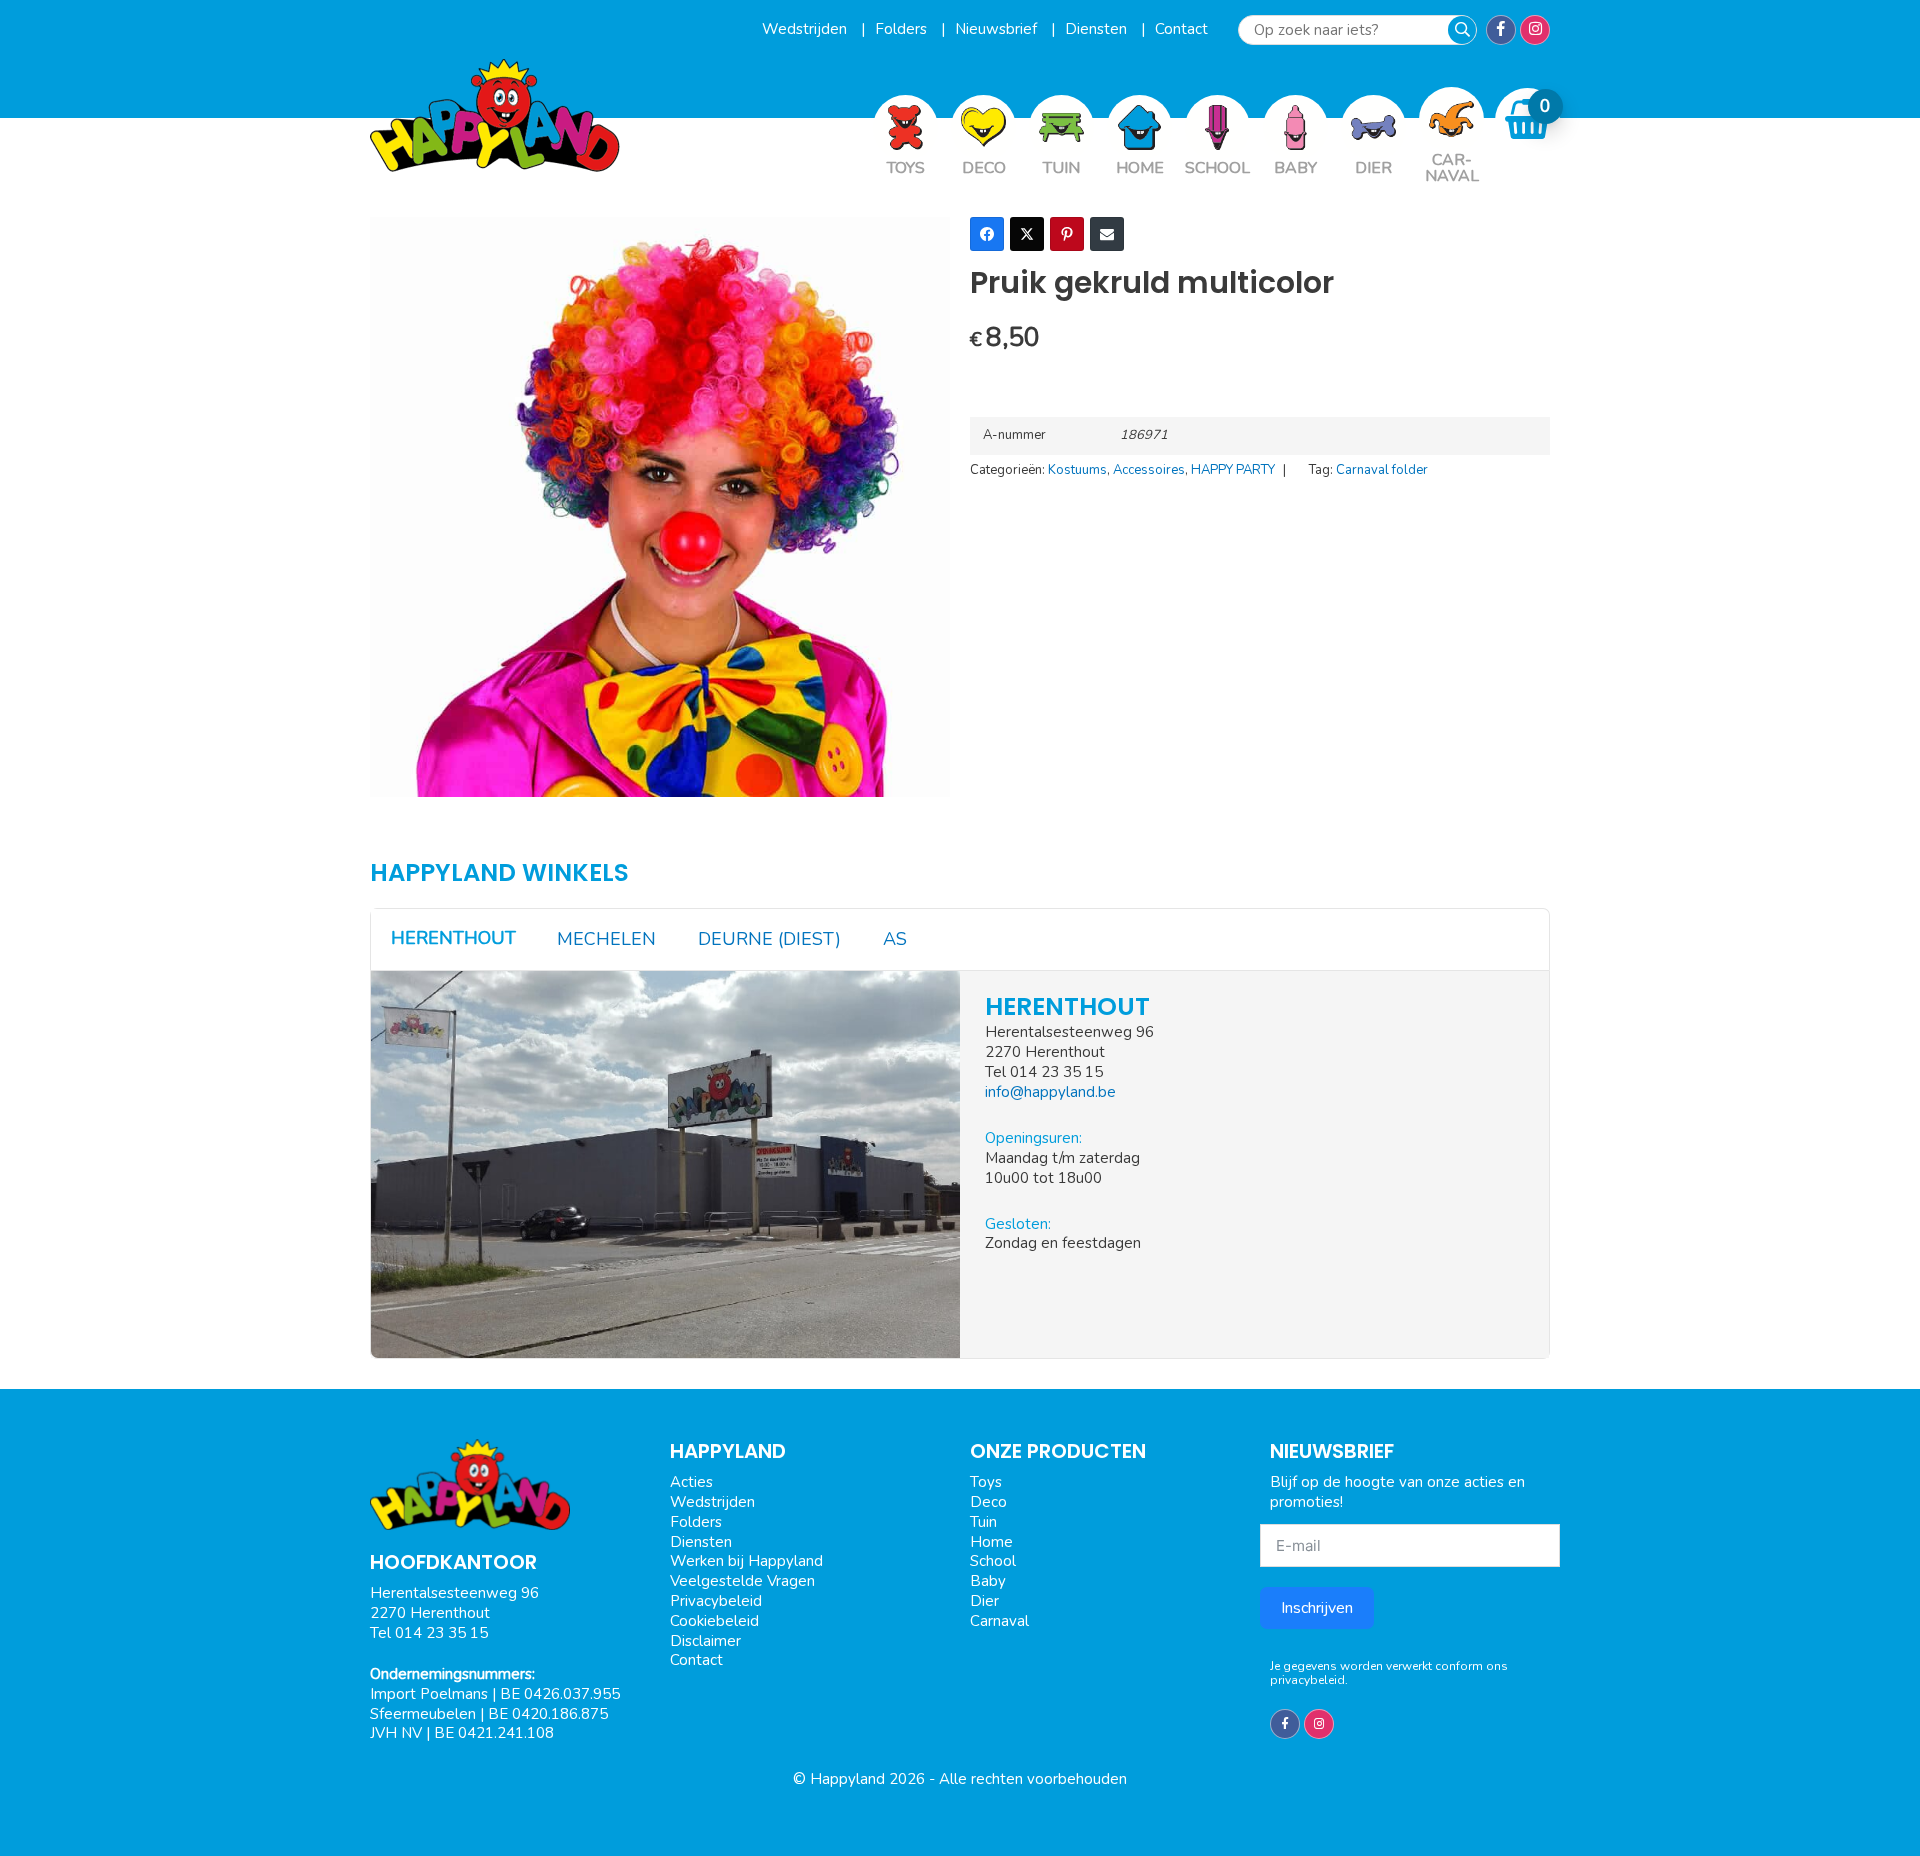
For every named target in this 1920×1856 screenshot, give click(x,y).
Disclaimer (705, 1641)
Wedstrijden (806, 29)
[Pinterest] (1067, 234)
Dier (984, 1601)
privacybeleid (1307, 1680)
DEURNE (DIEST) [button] (769, 939)
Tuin (983, 1522)
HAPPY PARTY (1233, 470)
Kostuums (1077, 470)
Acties (691, 1482)
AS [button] (895, 939)
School (993, 1561)
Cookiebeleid (714, 1621)
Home (991, 1542)
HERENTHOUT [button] (453, 938)
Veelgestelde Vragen (742, 1581)
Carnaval (999, 1621)
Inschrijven (1317, 1608)
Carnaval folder (1382, 470)
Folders (903, 29)
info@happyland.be (1050, 1092)
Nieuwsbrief (998, 29)
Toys (986, 1482)
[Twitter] (1027, 234)
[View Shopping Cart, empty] (1528, 119)
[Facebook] (987, 234)
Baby (988, 1581)
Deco (988, 1502)
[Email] (1107, 234)
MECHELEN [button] (606, 939)
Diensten (1098, 29)
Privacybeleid (716, 1601)
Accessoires (1149, 470)
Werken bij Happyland (746, 1561)
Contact (1181, 29)
